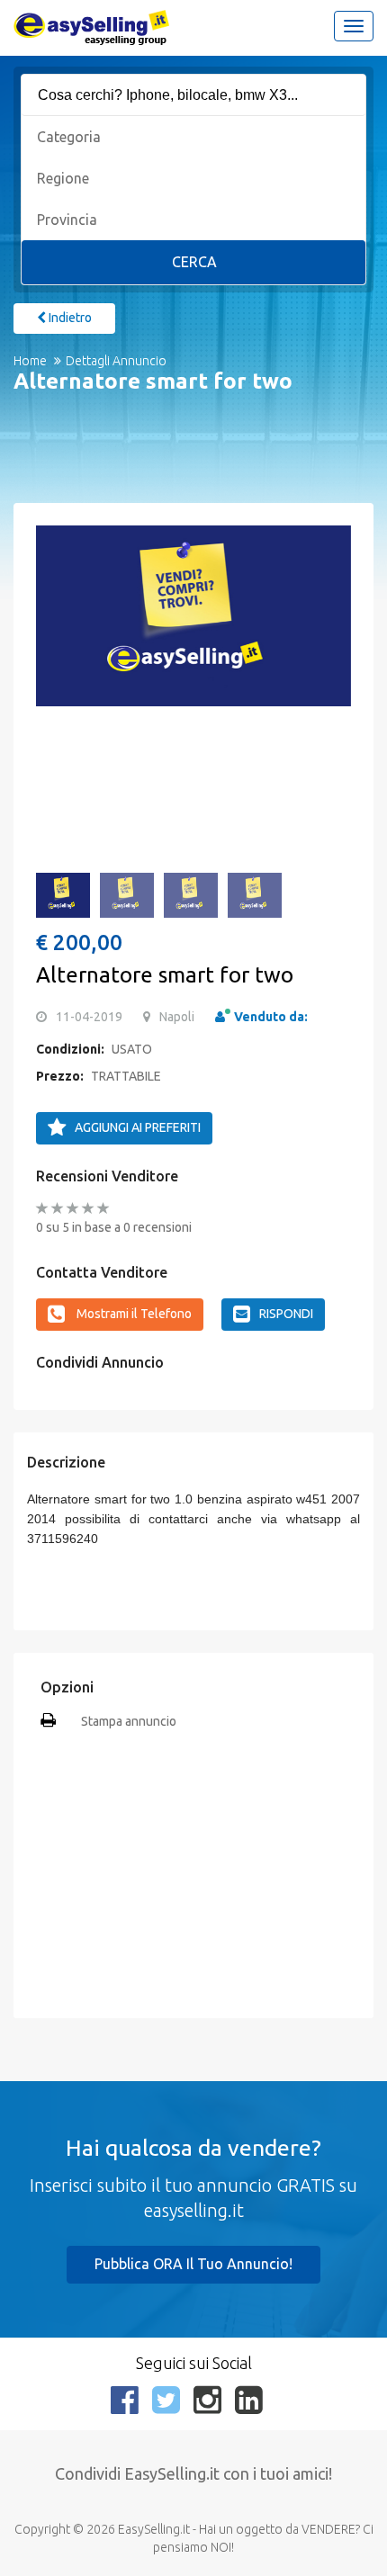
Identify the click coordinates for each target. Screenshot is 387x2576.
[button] (58, 626)
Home (30, 361)
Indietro (69, 318)
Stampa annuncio (129, 1721)
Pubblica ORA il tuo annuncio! (193, 2264)
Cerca (194, 262)
